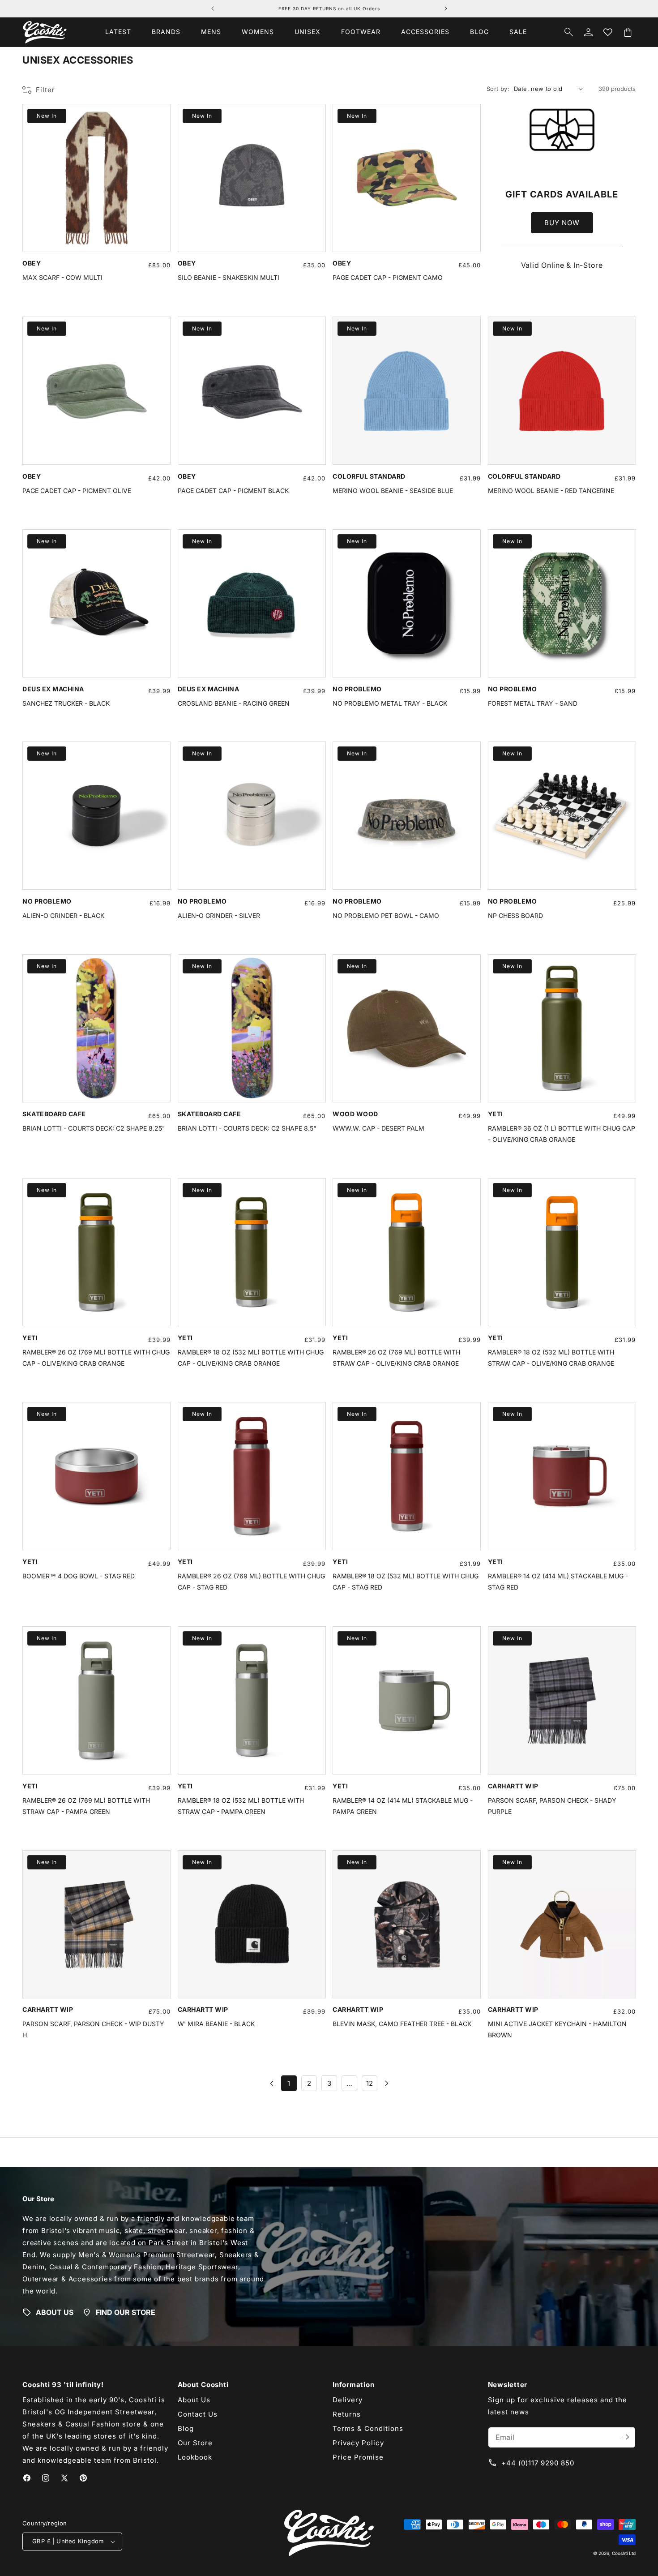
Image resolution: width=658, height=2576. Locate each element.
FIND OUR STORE (126, 2312)
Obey (32, 263)
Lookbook (195, 2457)
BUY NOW (562, 222)
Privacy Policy (358, 2442)
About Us (194, 2399)
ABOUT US (55, 2312)
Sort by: (498, 89)
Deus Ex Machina (53, 688)
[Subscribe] (625, 2437)
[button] (166, 32)
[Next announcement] (446, 9)
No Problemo (357, 688)
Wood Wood (355, 1114)
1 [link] (289, 2084)
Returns (347, 2414)
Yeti (496, 1114)
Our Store (195, 2442)
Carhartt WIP (513, 1785)
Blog (186, 2428)
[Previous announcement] (213, 9)
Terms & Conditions (368, 2428)
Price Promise (358, 2457)
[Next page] (386, 2084)
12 (370, 2084)
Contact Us (198, 2414)
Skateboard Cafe (54, 1114)
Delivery (348, 2399)
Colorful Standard (369, 476)
